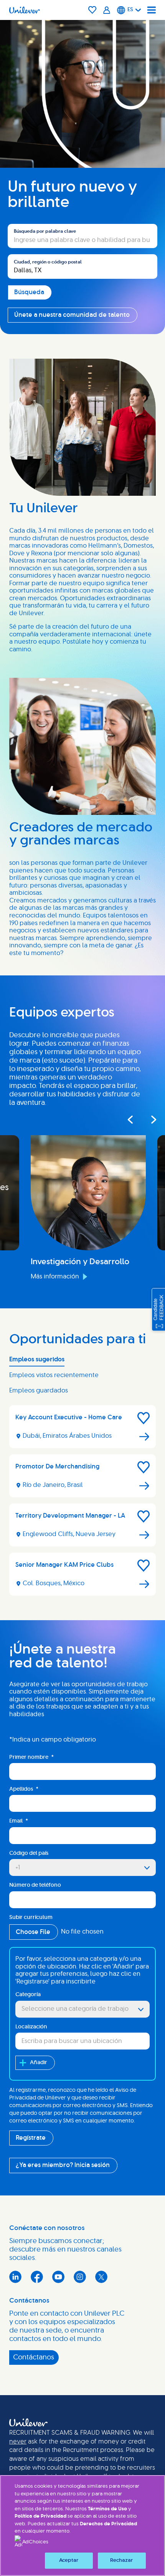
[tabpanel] (82, 1503)
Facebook (37, 2277)
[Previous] (130, 1120)
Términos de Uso (107, 2509)
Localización (31, 2027)
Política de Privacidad (41, 2516)
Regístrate (31, 2138)
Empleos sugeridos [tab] (37, 1359)
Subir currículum (31, 1917)
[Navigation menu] (152, 10)
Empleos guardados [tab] (39, 1391)
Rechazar (121, 2560)
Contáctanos (34, 2357)
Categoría (28, 1995)
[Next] (149, 1120)
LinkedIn (15, 2277)
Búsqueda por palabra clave (45, 231)
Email (19, 1821)
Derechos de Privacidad (108, 2524)
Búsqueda (23, 220)
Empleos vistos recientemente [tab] (54, 1375)
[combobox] (82, 267)
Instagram (80, 2277)
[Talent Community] (107, 10)
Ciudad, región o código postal (48, 262)
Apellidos (24, 1789)
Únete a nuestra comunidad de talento (72, 315)
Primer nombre (31, 1757)
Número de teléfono (35, 1885)
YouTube (58, 2277)
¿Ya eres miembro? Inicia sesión (63, 2165)
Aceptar (69, 2560)
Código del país (29, 1853)
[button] (144, 1418)
